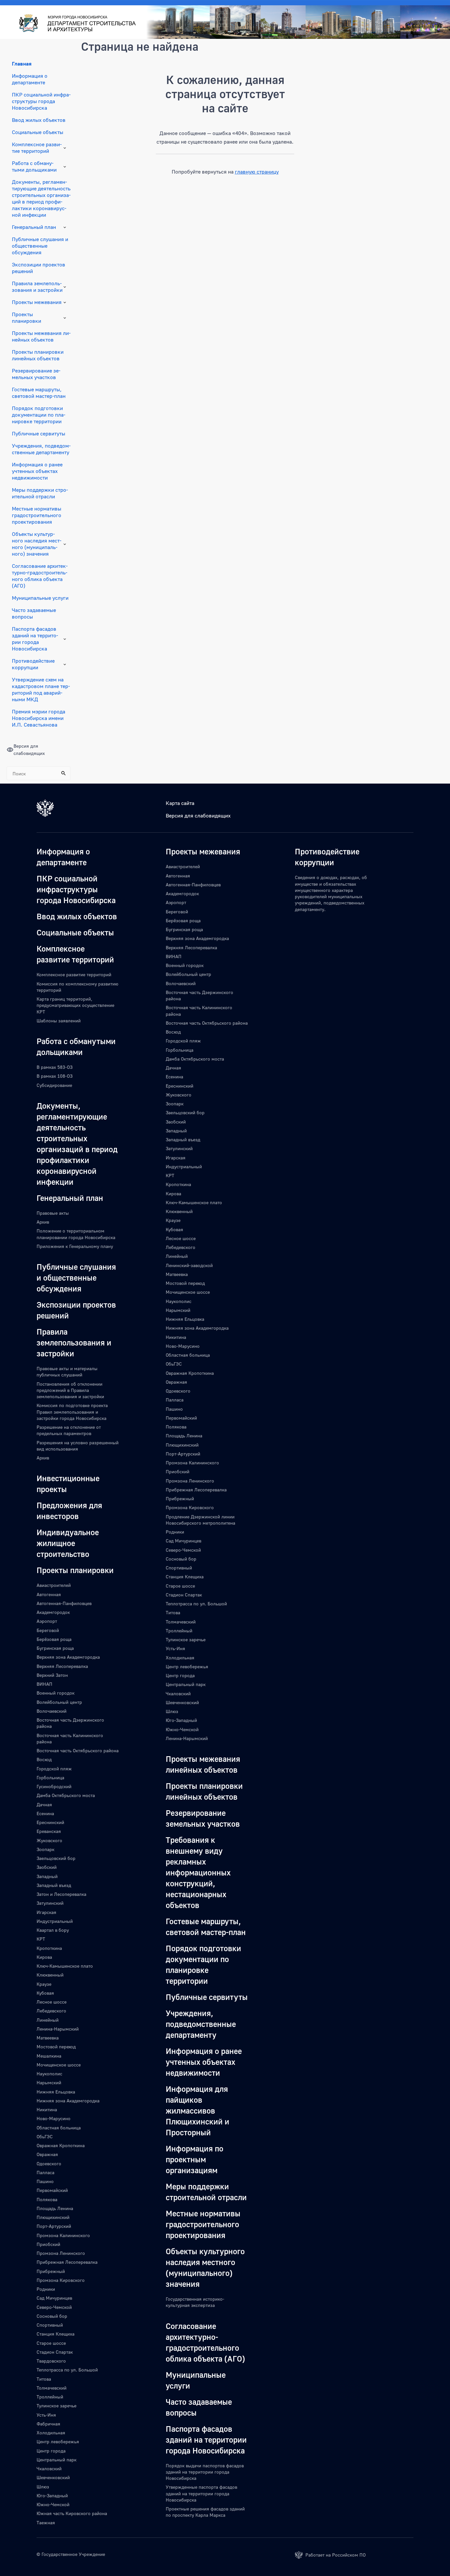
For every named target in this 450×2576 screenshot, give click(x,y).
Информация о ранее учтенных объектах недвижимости (37, 471)
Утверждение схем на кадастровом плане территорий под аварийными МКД (41, 689)
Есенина (45, 1813)
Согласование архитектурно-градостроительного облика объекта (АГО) (40, 576)
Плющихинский (53, 2217)
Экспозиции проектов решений (39, 268)
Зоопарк (45, 1849)
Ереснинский (50, 1822)
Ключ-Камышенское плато (65, 1966)
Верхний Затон (52, 1675)
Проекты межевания (37, 302)
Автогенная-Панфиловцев (64, 1603)
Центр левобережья (58, 2441)
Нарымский (49, 2082)
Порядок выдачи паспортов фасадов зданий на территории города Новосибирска (205, 2472)
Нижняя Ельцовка (56, 2092)
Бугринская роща (55, 1648)
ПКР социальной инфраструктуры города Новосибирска (41, 101)
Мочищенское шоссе (59, 2065)
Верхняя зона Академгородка (68, 1657)
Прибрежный (51, 2271)
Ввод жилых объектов (39, 120)
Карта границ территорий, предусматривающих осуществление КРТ (75, 1005)
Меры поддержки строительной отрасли (40, 493)
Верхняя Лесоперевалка (62, 1666)
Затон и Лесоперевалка (61, 1894)
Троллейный (50, 2397)
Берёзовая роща (54, 1639)
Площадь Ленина (55, 2208)
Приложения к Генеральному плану (75, 1246)
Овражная (47, 2154)
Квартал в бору (53, 1930)
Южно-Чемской (53, 2504)
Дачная (44, 1804)
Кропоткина (49, 1948)
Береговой (48, 1630)
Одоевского (49, 2163)
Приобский (48, 2244)
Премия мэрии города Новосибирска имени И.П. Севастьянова (39, 718)
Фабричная (48, 2424)
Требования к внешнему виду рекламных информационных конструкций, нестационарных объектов (198, 1872)
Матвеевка (48, 2038)
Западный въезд (54, 1885)
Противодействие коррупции (33, 664)
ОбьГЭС (45, 2136)
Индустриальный (55, 1921)
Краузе (44, 1984)
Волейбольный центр (59, 1702)
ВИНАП (44, 1684)
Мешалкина (49, 2056)
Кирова (44, 1957)
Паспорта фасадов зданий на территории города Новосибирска (35, 639)
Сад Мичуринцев (54, 2298)
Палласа (45, 2172)
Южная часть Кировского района (72, 2513)
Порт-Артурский (54, 2226)
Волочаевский (52, 1711)
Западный (47, 1876)
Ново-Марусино (54, 2118)
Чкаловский (49, 2468)
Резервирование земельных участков (36, 374)
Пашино (45, 2181)
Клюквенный (50, 1975)
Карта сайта (180, 803)
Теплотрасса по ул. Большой (67, 2370)
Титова (44, 2379)
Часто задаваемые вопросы (34, 613)
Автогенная (49, 1594)
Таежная (46, 2522)
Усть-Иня (46, 2415)
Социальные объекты (38, 132)
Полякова (47, 2199)
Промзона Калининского (63, 2235)
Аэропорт (47, 1621)
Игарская (46, 1912)
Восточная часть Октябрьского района (78, 1750)
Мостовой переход (56, 2047)
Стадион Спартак (55, 2352)
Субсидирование (54, 1085)
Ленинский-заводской (189, 1265)
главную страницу (257, 172)
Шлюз (43, 2487)
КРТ (41, 1939)
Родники (46, 2289)
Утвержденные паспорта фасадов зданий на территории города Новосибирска (201, 2493)
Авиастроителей (54, 1585)
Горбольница (50, 1777)
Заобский (47, 1867)
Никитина (47, 2109)
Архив (43, 1222)
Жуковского (49, 1840)
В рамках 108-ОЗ (55, 1076)
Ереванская (49, 1831)
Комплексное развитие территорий (37, 148)
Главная (22, 64)
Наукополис (49, 2074)
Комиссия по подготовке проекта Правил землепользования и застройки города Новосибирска (72, 1412)
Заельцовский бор (56, 1858)
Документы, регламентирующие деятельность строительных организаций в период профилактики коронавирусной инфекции (41, 198)
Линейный (48, 2020)
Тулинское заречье (56, 2406)
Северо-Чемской (54, 2307)
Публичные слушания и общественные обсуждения (40, 246)
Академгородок (53, 1612)
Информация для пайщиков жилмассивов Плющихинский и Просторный (197, 2110)
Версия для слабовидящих (198, 816)
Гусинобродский (54, 1786)
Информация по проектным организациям (195, 2159)
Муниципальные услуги (40, 598)
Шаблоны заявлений (59, 1021)
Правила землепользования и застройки (37, 287)
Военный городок (56, 1693)
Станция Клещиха (56, 2334)
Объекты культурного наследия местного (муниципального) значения (37, 544)
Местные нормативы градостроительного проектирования (37, 515)
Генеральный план (34, 227)
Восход (44, 1759)
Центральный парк (56, 2460)
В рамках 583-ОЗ (55, 1067)
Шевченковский (53, 2477)
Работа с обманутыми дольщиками (34, 166)
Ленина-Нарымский (58, 2029)
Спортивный (50, 2325)
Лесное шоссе (52, 2002)
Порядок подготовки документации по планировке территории (39, 415)
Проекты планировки (27, 318)
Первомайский (52, 2190)
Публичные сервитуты (39, 433)
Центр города (51, 2451)
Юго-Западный (52, 2495)
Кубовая (45, 1993)
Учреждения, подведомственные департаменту (41, 449)
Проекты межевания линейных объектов (41, 336)
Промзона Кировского (61, 2280)
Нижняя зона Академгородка (68, 2101)
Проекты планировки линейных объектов (38, 355)
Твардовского (51, 2361)
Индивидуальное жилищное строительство (68, 1543)
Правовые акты (53, 1213)
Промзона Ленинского (61, 2253)
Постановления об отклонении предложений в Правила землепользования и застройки (70, 1390)
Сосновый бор (52, 2316)
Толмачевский (52, 2388)
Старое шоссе (51, 2343)
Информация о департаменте (30, 79)
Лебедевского (51, 2011)
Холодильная (51, 2433)
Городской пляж (54, 1769)
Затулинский (50, 1903)
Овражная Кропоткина (61, 2145)
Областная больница (59, 2128)
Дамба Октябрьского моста (66, 1795)
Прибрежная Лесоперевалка (67, 2262)
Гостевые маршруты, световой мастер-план (39, 393)
